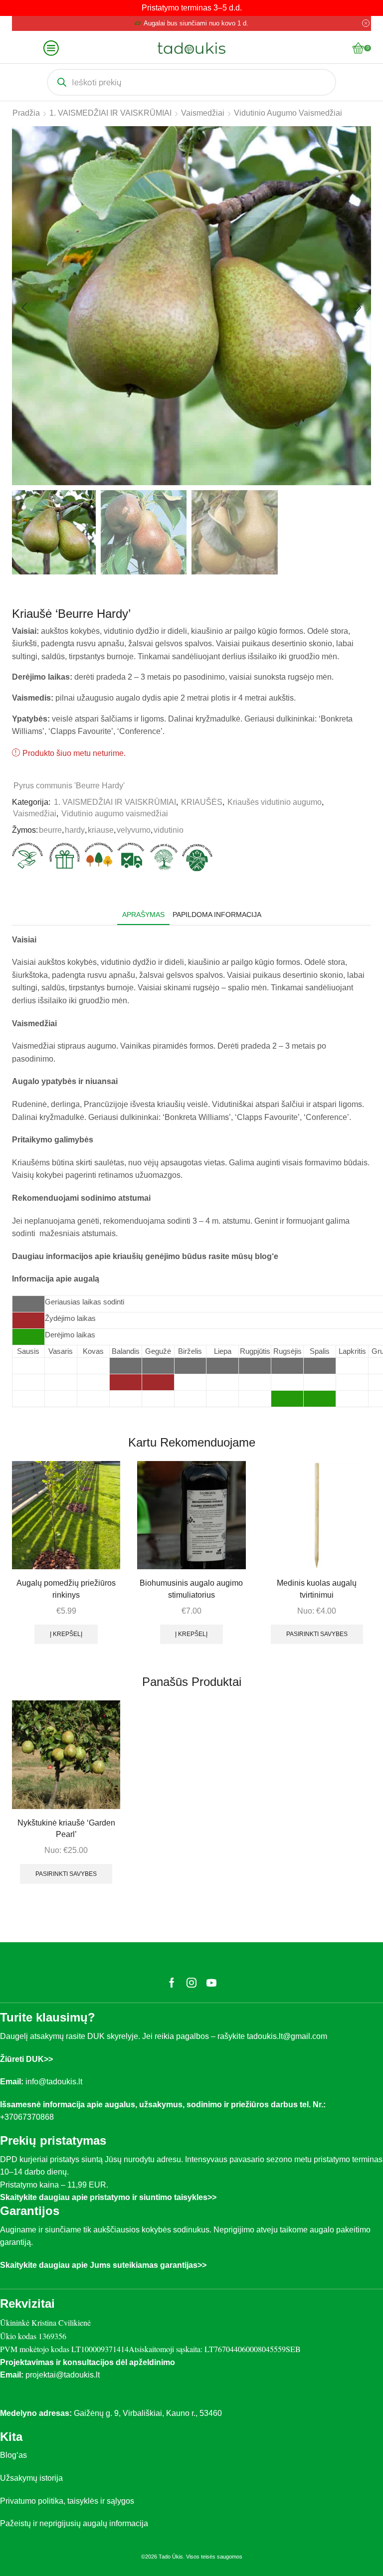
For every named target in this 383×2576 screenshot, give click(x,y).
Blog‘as (13, 2455)
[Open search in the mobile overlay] (191, 82)
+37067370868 (29, 2117)
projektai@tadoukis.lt (63, 2375)
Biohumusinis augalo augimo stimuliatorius (191, 1589)
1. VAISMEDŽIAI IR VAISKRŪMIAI (110, 113)
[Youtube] (211, 1983)
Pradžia (26, 113)
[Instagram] (191, 1983)
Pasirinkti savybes (317, 1634)
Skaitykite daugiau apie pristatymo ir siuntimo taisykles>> (108, 2197)
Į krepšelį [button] (66, 1634)
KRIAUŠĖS (202, 802)
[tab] (143, 915)
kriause (101, 830)
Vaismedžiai (203, 113)
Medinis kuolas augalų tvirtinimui (317, 1589)
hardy (75, 830)
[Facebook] (172, 1983)
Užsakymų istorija (31, 2478)
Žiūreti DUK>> (26, 2059)
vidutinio (169, 830)
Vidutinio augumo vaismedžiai (288, 113)
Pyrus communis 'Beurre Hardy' (69, 786)
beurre (50, 830)
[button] (24, 308)
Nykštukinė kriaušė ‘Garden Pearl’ (66, 1829)
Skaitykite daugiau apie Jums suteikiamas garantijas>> (103, 2265)
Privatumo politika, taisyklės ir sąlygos (67, 2501)
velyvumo (134, 830)
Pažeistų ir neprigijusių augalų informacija (74, 2523)
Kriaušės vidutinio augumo (275, 802)
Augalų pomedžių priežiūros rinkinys (66, 1589)
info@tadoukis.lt (54, 2082)
